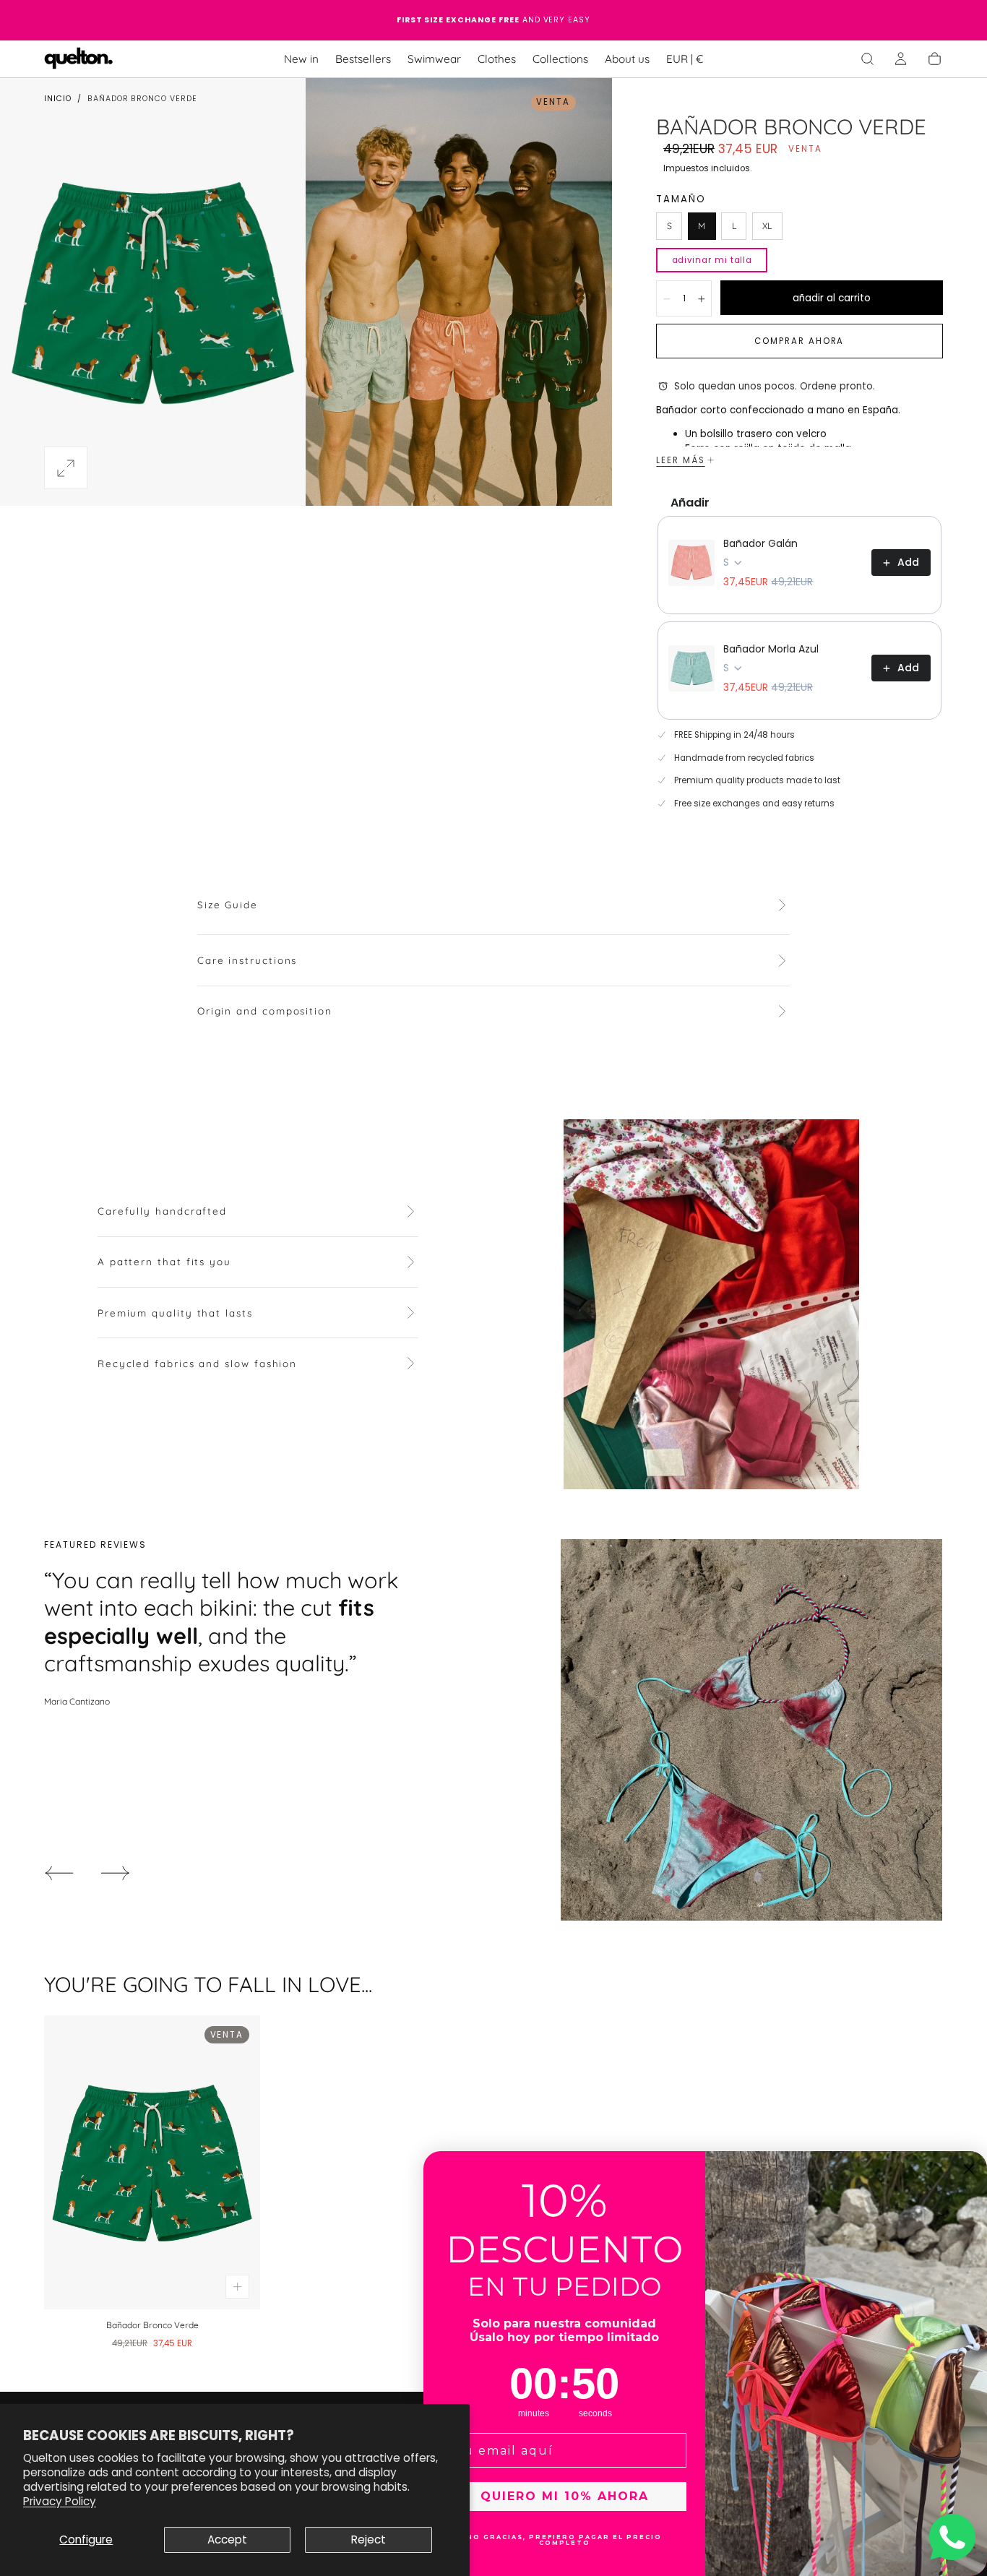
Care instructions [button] (247, 960)
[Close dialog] (969, 2169)
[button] (685, 61)
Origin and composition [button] (265, 1011)
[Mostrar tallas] (237, 2287)
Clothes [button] (497, 59)
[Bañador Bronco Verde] (152, 2163)
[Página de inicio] (79, 59)
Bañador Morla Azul (771, 649)
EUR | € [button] (685, 59)
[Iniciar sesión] (901, 59)
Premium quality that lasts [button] (175, 1313)
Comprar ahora (799, 341)
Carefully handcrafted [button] (162, 1211)
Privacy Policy (60, 2501)
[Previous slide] (59, 1873)
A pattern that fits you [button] (164, 1262)
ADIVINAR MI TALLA (712, 260)
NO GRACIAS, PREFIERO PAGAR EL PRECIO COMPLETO (564, 2540)
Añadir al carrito (832, 298)
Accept (227, 2540)
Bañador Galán (760, 543)
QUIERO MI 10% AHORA (565, 2496)
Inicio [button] (58, 99)
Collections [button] (560, 59)
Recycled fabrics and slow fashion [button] (197, 1364)
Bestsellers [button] (363, 59)
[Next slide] (116, 1873)
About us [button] (627, 59)
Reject (368, 2540)
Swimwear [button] (434, 59)
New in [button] (301, 59)
